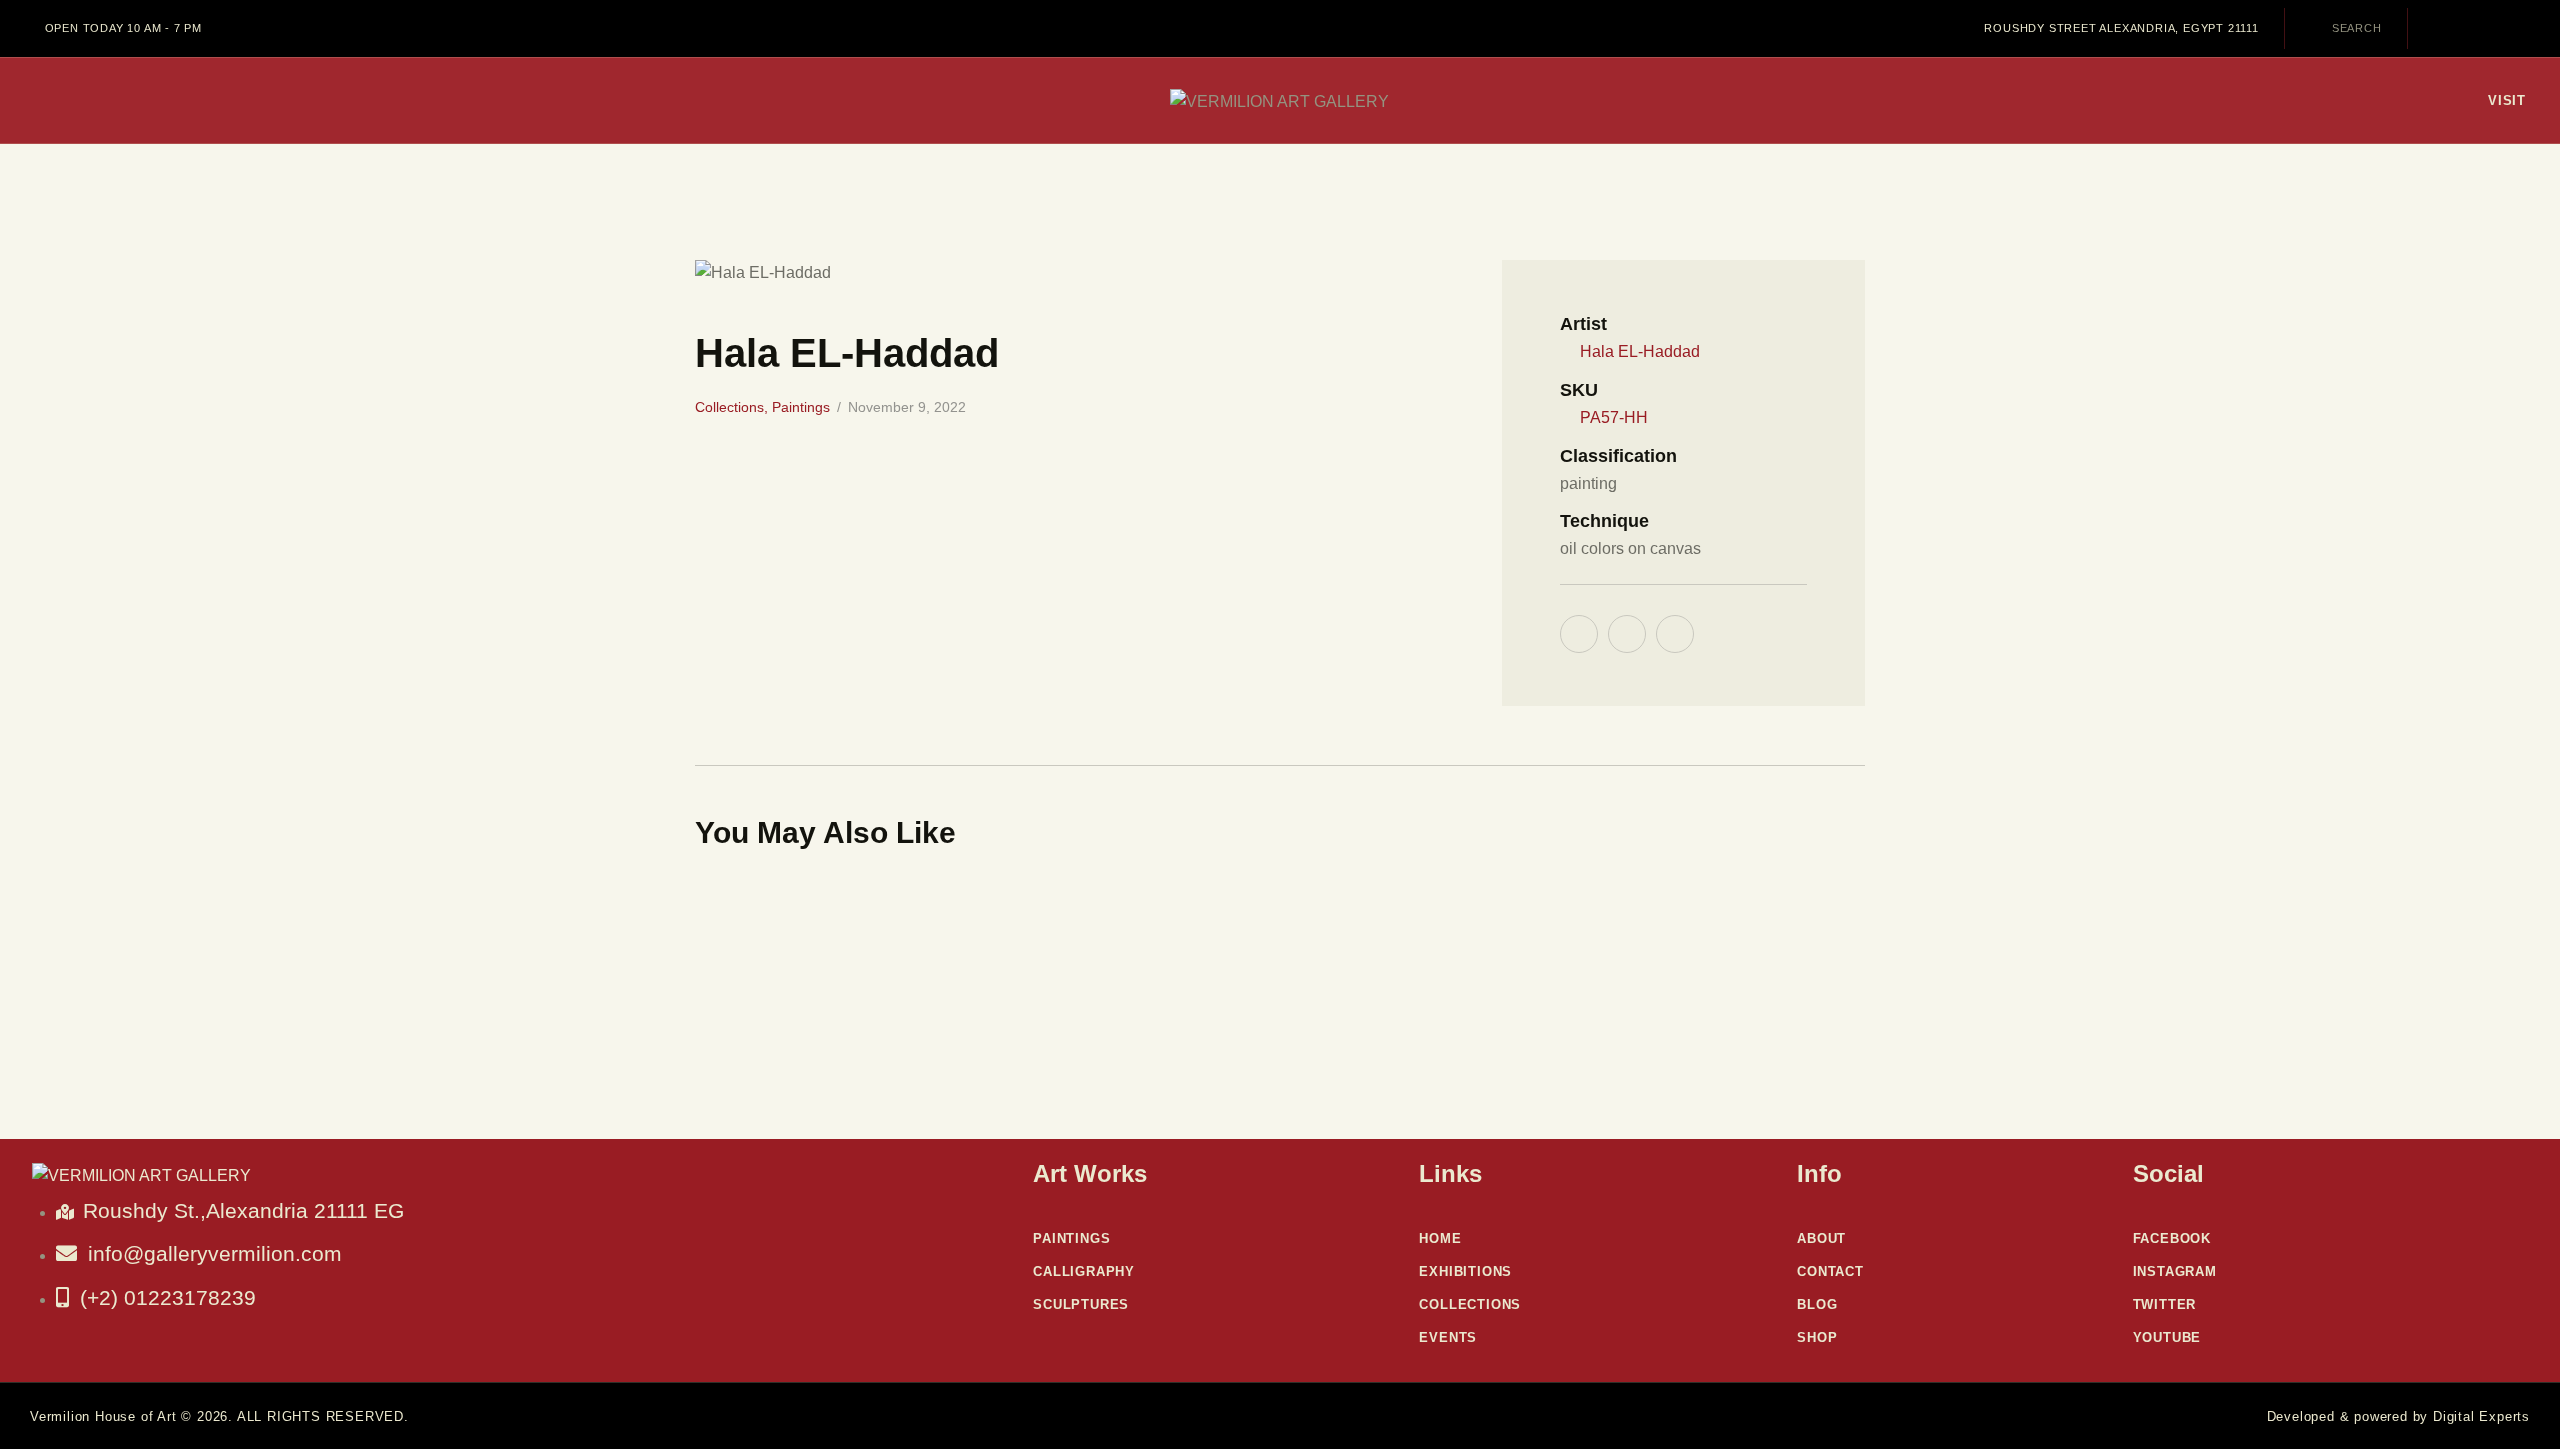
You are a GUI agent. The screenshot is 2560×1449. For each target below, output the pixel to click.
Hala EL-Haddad (1640, 351)
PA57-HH (1614, 417)
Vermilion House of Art (103, 1416)
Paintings (801, 407)
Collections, (733, 407)
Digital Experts (2481, 1416)
